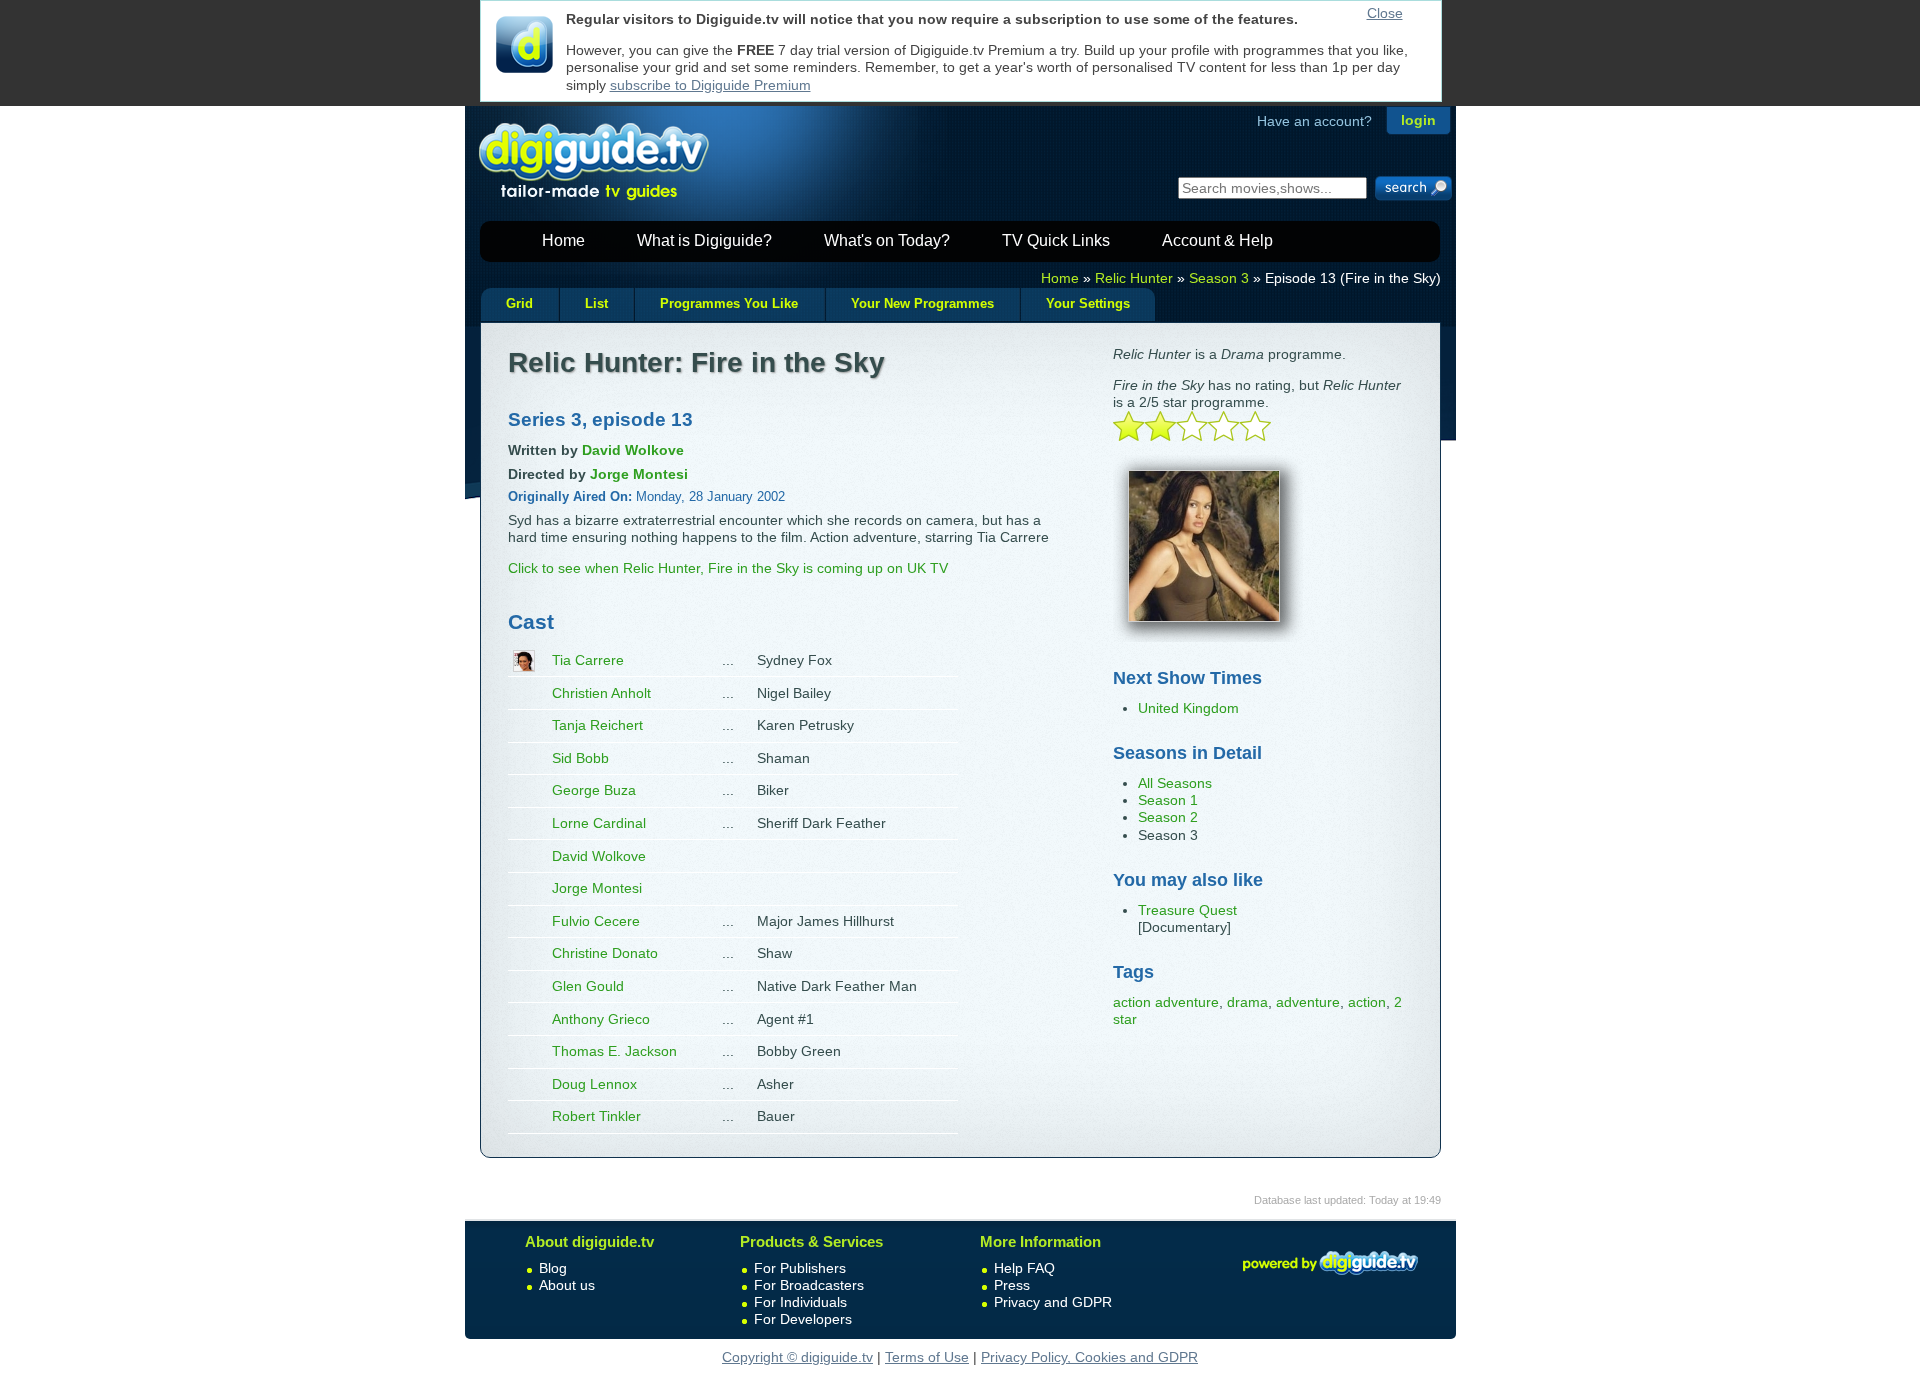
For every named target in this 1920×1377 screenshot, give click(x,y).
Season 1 (1168, 800)
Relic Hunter (1134, 278)
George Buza (594, 790)
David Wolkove (599, 856)
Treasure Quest (1187, 910)
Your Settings (1088, 304)
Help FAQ (1024, 1268)
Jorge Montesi (597, 888)
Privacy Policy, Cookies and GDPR (1089, 1357)
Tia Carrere (588, 660)
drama (1247, 1002)
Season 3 (1219, 278)
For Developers (803, 1319)
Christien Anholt (601, 693)
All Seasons (1175, 783)
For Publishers (800, 1268)
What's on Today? (887, 240)
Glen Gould (588, 986)
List (596, 304)
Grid (519, 304)
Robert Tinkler (596, 1116)
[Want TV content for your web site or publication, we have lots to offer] (1330, 1278)
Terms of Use (927, 1357)
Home (563, 240)
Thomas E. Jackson (614, 1051)
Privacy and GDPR (1053, 1302)
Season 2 (1168, 817)
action (1367, 1002)
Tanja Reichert (597, 725)
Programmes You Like (729, 304)
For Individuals (800, 1302)
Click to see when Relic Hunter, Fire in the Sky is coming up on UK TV (728, 568)
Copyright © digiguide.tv (797, 1357)
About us (567, 1285)
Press (1012, 1285)
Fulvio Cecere (596, 921)
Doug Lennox (594, 1084)
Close (1385, 13)
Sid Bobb (580, 758)
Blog (553, 1268)
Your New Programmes (922, 304)
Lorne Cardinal (599, 823)
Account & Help (1217, 240)
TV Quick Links (1056, 240)
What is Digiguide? (704, 240)
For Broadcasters (809, 1285)
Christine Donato (605, 953)
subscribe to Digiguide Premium (710, 85)
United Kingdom (1188, 708)
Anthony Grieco (601, 1019)
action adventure (1166, 1002)
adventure (1308, 1002)
